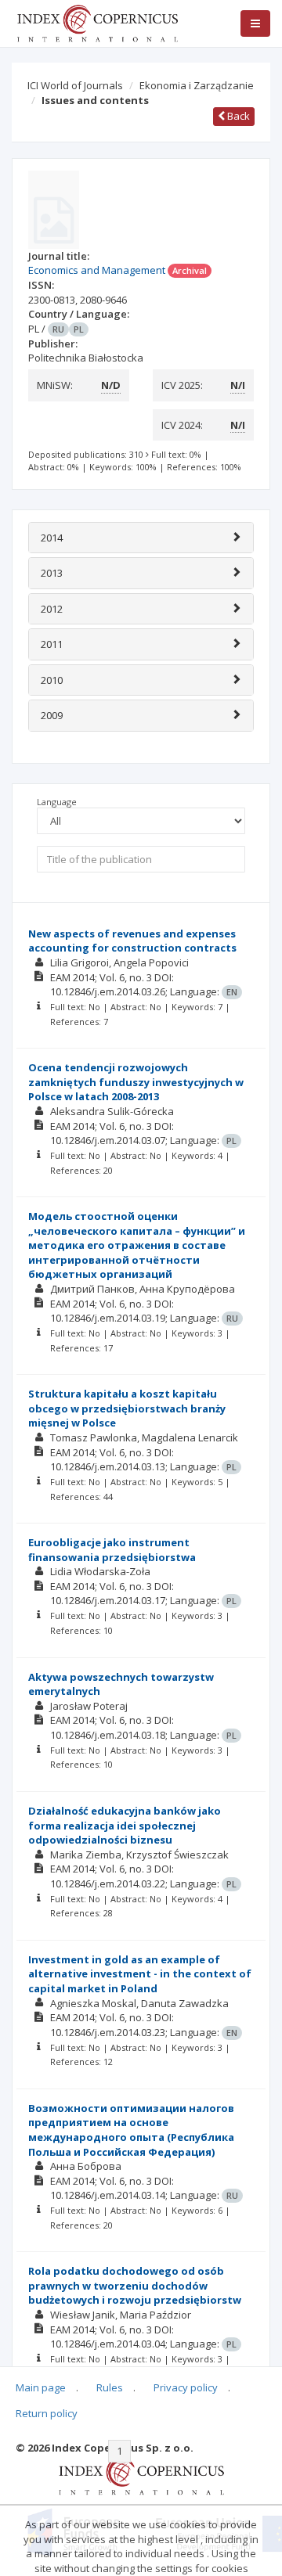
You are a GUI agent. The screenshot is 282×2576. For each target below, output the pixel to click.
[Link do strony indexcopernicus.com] (141, 2474)
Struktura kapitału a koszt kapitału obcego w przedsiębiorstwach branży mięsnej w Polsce (127, 1408)
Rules (110, 2387)
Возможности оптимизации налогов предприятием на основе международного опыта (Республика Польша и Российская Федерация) (131, 2130)
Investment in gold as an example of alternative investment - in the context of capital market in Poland (140, 1974)
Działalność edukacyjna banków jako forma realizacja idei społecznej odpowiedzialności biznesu (125, 1825)
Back (237, 116)
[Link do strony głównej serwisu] (97, 22)
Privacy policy (186, 2387)
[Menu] (255, 23)
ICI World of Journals (75, 85)
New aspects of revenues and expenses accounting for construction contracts (132, 941)
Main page (41, 2387)
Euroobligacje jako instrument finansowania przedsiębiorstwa (112, 1550)
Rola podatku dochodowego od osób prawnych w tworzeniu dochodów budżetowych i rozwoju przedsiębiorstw (135, 2285)
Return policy (47, 2413)
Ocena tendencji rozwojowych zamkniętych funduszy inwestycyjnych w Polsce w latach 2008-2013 (136, 1082)
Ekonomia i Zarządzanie (197, 85)
